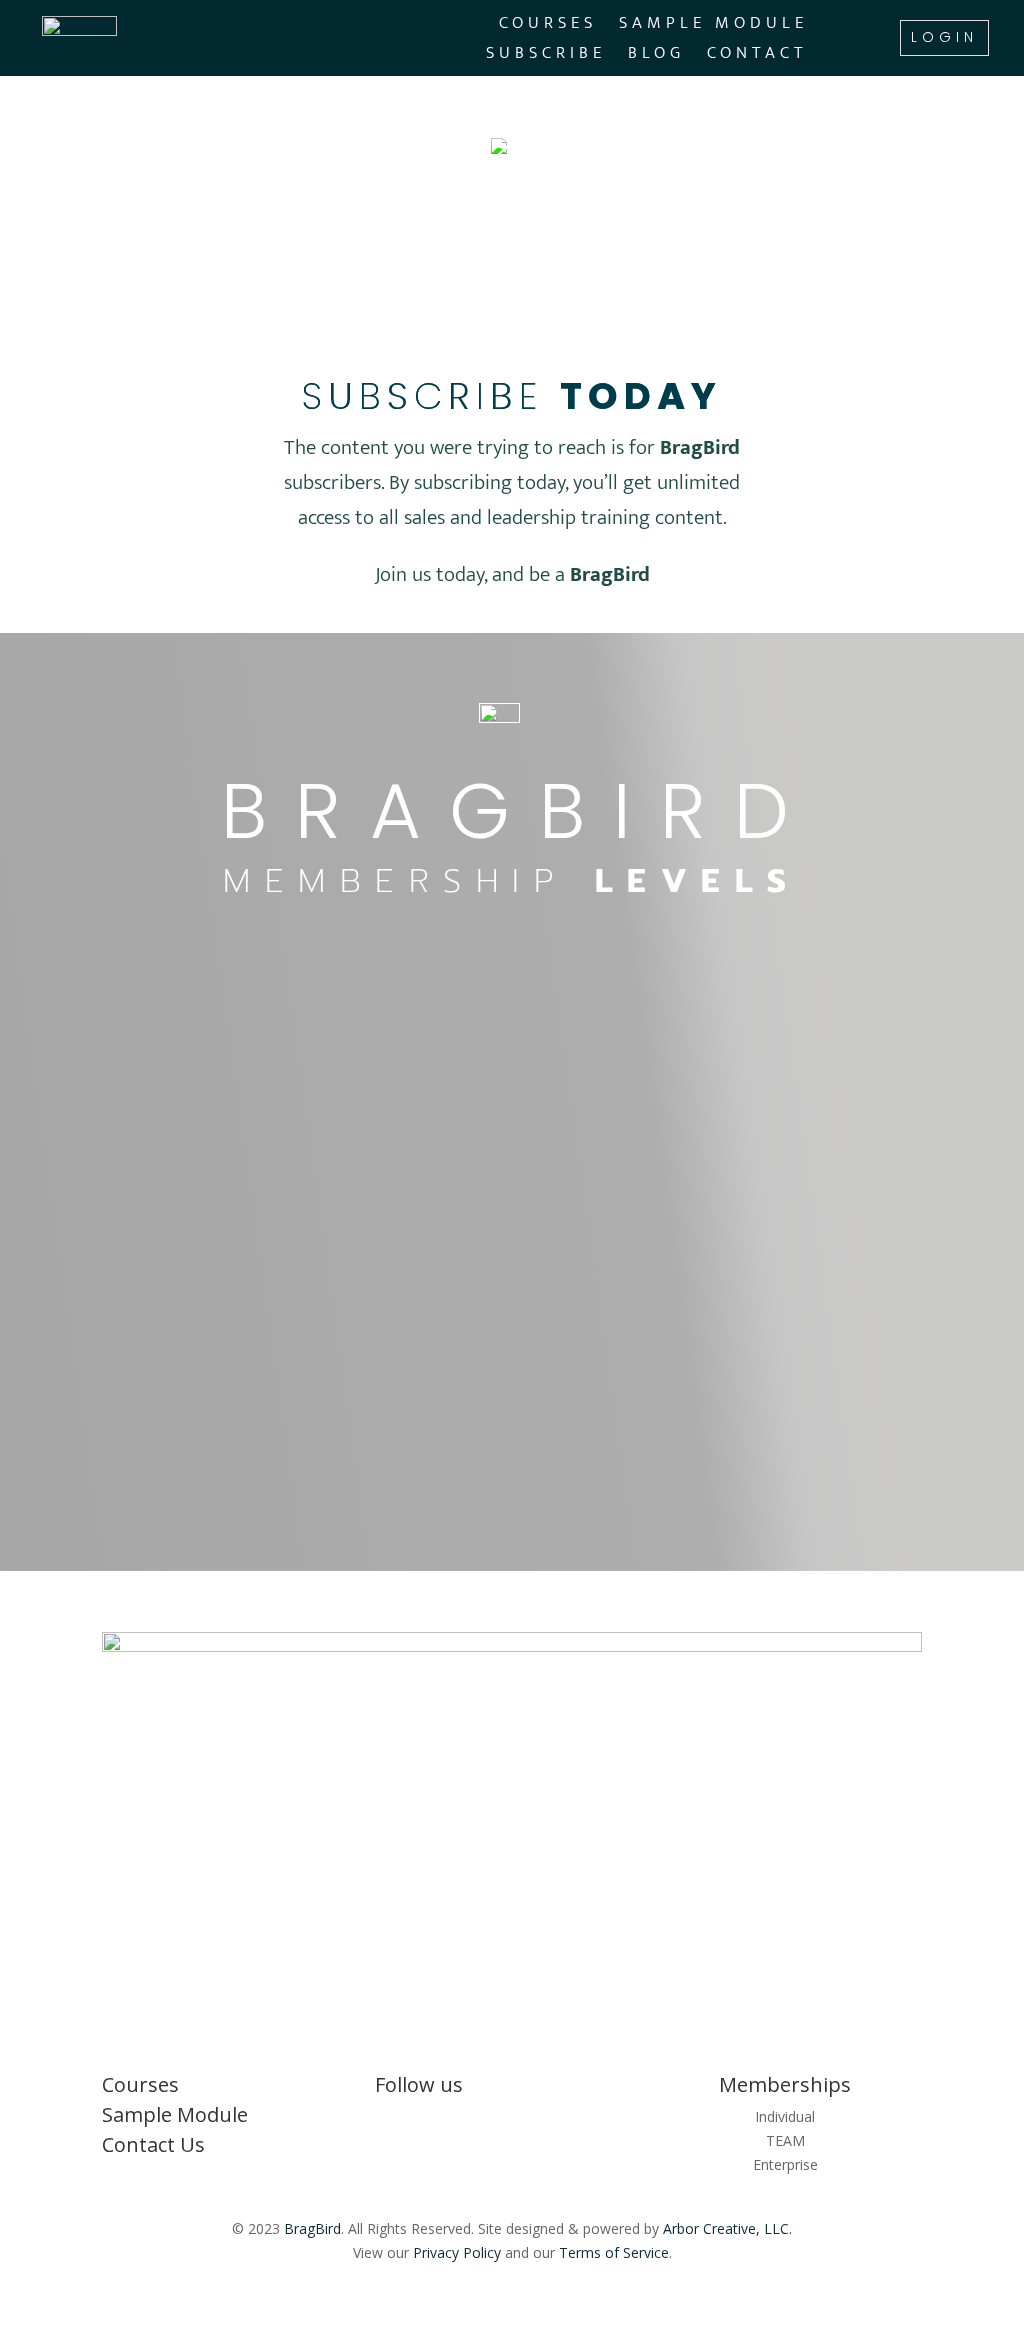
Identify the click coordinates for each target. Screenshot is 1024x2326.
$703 (483, 1230)
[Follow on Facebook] (512, 2121)
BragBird (312, 2228)
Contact (757, 56)
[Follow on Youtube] (552, 2121)
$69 (472, 1103)
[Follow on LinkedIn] (472, 2121)
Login (944, 37)
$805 (223, 1230)
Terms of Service (614, 2252)
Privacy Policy (457, 2252)
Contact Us (153, 2144)
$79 (211, 1103)
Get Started (251, 1423)
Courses (548, 26)
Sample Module (713, 26)
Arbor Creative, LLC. (727, 2228)
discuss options (772, 1156)
